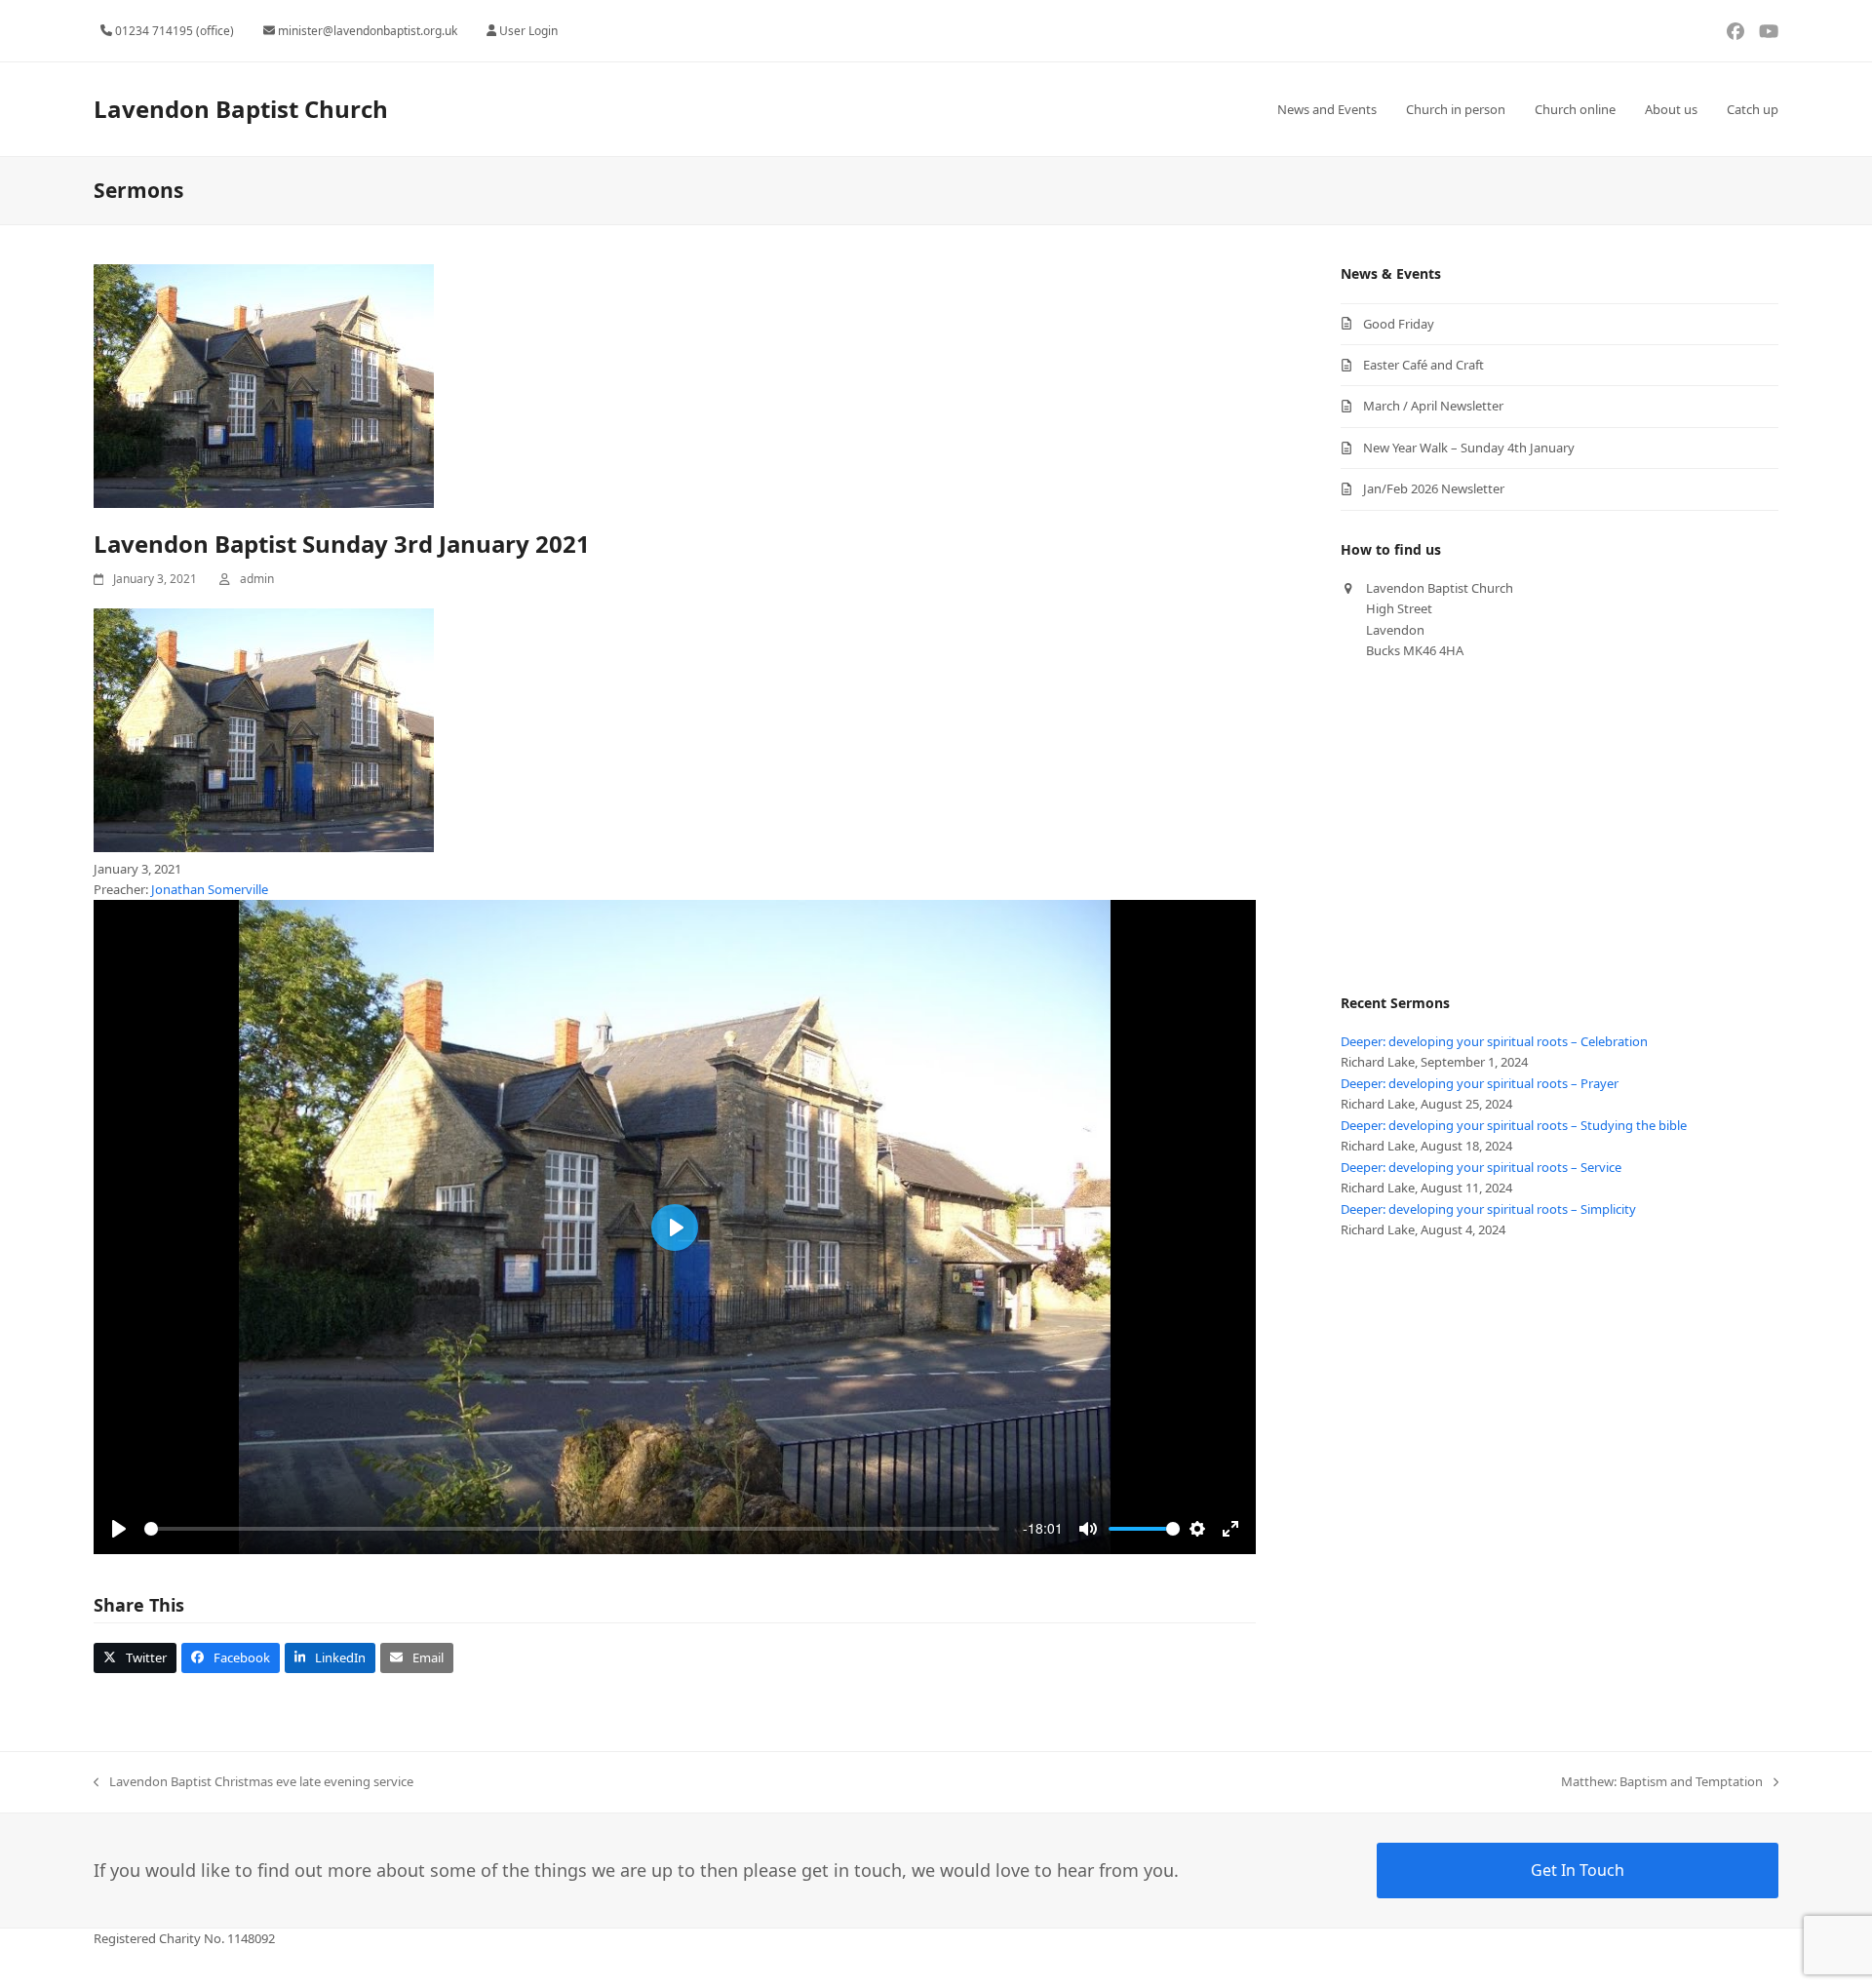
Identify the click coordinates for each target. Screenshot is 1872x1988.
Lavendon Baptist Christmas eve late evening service (253, 1782)
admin (257, 579)
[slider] (572, 1529)
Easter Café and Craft (1423, 365)
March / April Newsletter (1433, 406)
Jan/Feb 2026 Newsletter (1434, 488)
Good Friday (1399, 324)
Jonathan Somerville (210, 889)
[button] (135, 1658)
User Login (528, 31)
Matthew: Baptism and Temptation (1662, 1782)
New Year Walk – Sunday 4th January (1469, 448)
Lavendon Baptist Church (241, 109)
